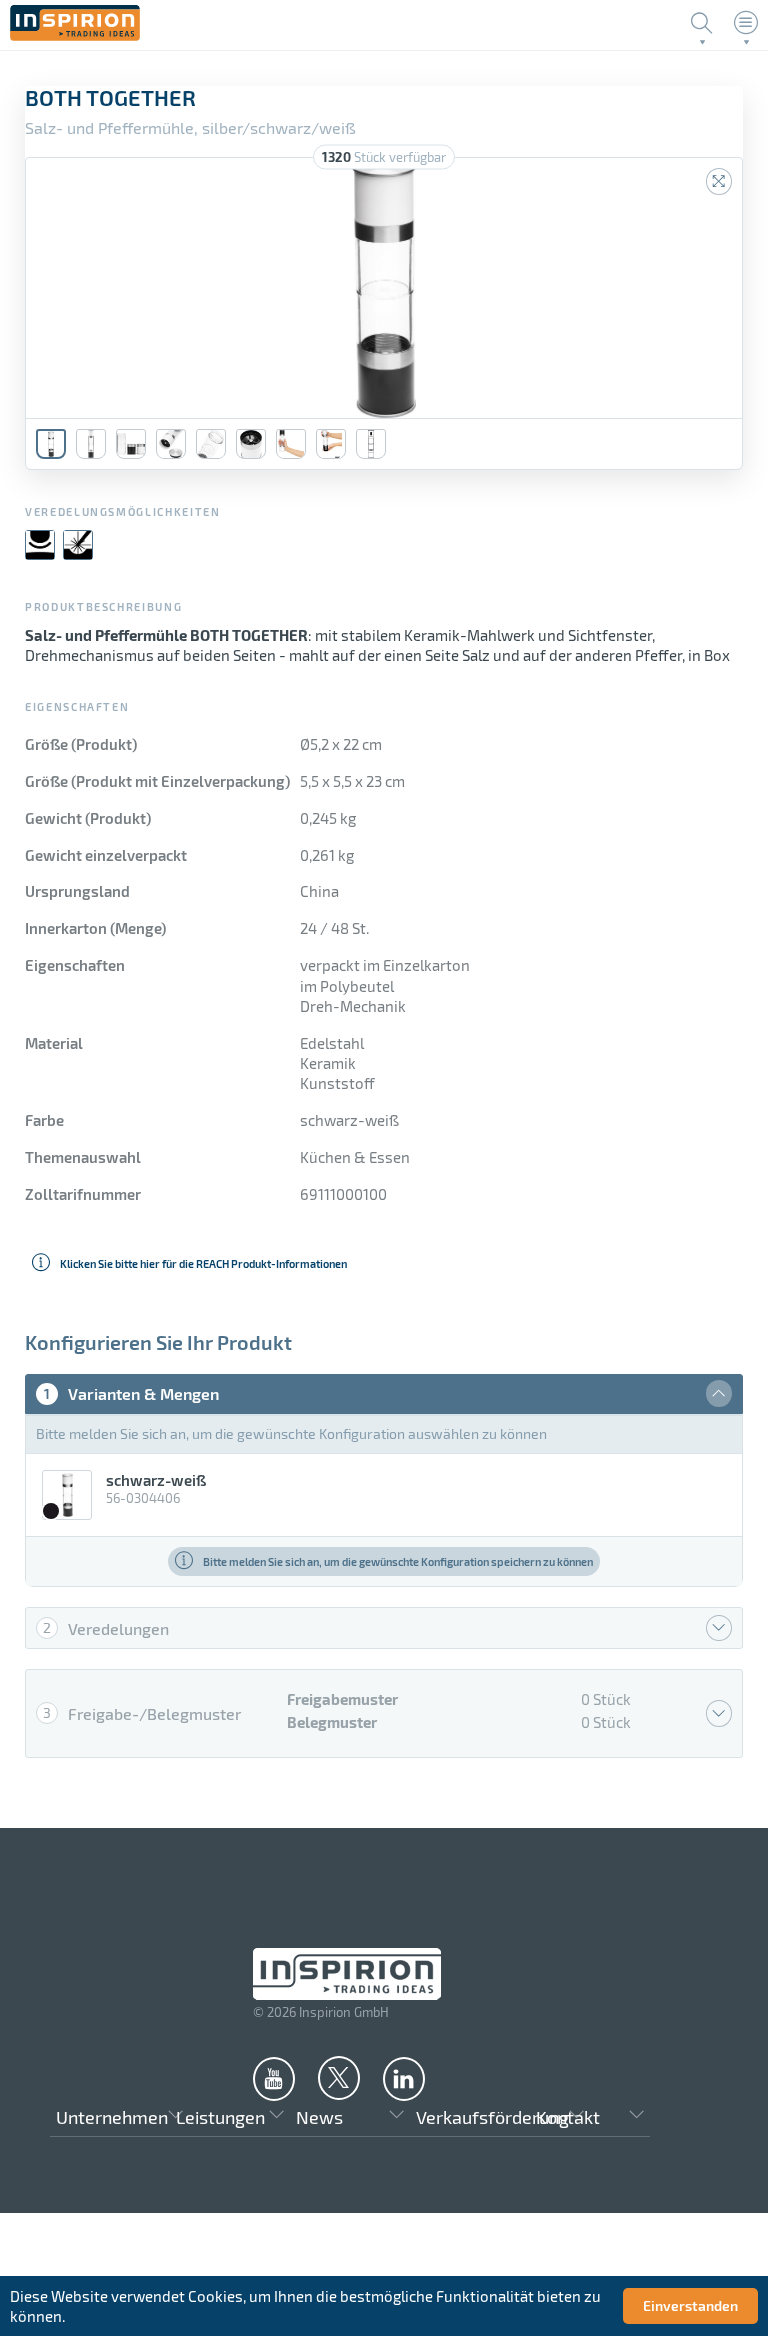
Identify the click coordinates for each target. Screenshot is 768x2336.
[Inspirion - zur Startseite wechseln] (75, 35)
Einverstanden (690, 2305)
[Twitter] (339, 2077)
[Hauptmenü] (746, 23)
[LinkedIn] (404, 2078)
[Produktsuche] (702, 23)
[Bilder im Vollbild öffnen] (719, 181)
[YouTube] (274, 2078)
